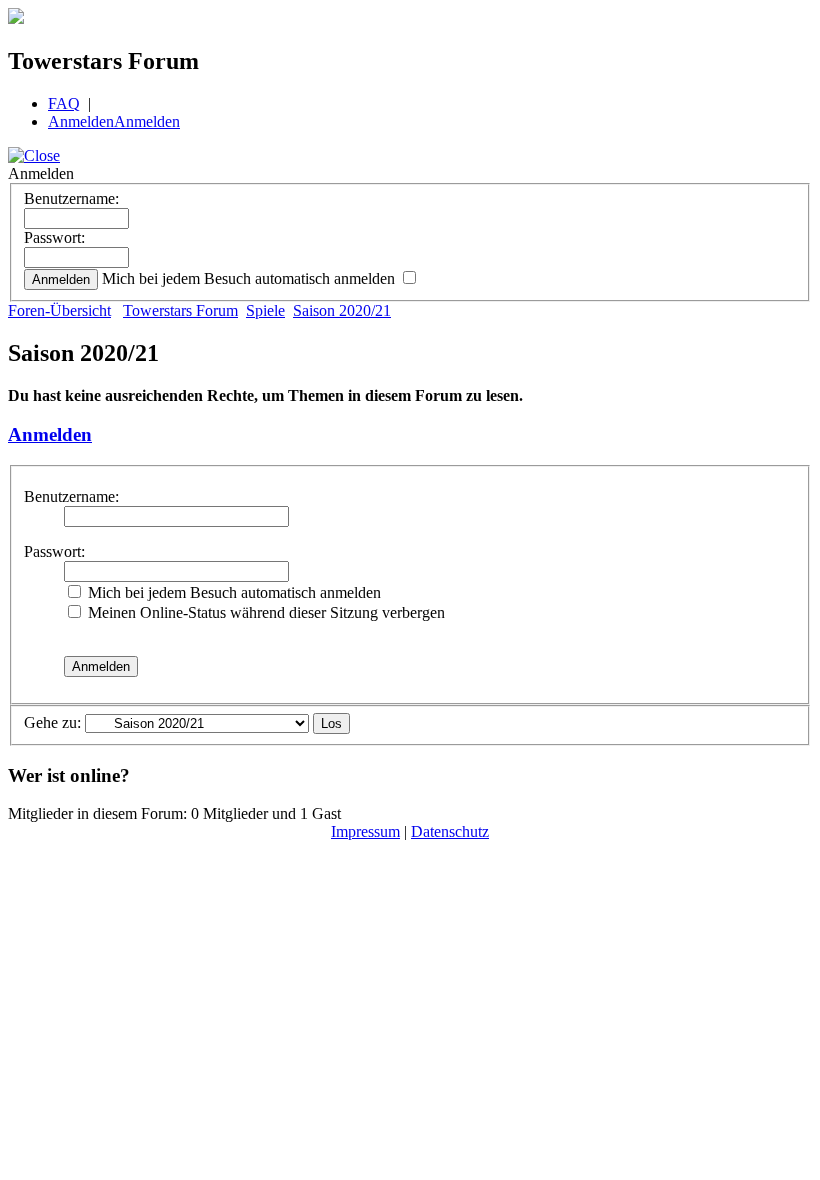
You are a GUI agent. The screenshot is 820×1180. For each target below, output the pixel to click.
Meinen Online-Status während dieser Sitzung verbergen (264, 612)
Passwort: (54, 237)
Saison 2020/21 (342, 310)
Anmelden (81, 121)
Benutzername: (71, 198)
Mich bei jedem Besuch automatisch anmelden (250, 278)
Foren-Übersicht (59, 310)
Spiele (265, 310)
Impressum (365, 831)
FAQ (64, 103)
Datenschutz (450, 831)
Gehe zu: (52, 722)
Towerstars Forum (180, 310)
